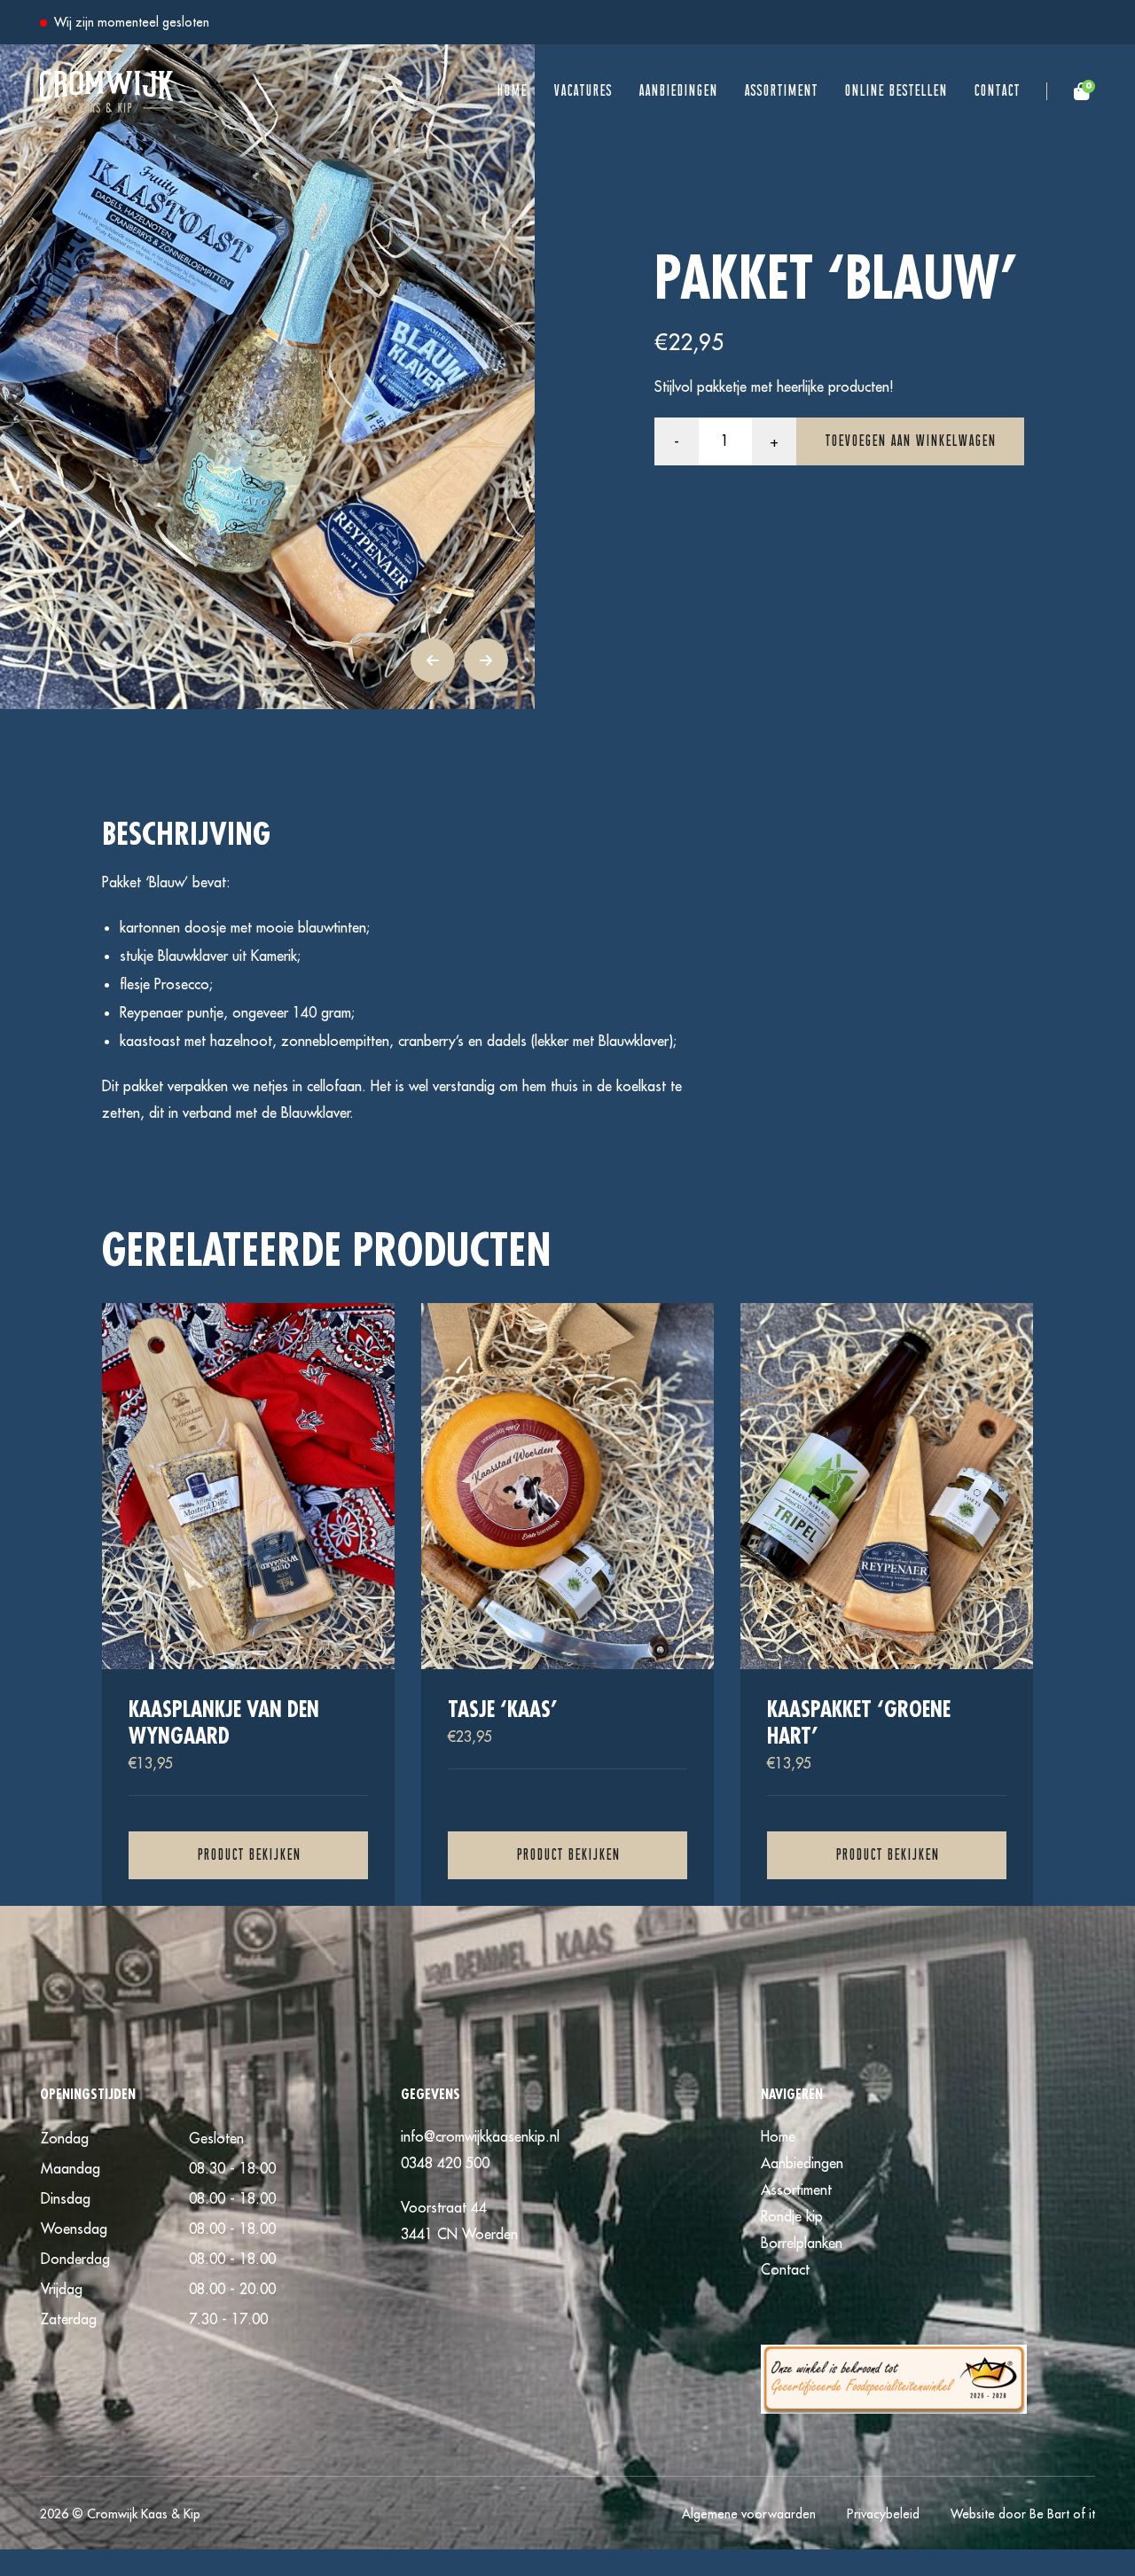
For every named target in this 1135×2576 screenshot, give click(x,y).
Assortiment (781, 91)
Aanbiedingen (678, 91)
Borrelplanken (802, 2243)
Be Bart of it (1062, 2514)
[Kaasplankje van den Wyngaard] (248, 1604)
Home (512, 91)
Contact (997, 91)
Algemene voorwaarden (749, 2514)
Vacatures (583, 91)
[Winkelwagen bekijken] (1058, 91)
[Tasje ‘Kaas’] (567, 1604)
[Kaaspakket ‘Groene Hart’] (887, 1604)
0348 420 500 (445, 2163)
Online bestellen (896, 91)
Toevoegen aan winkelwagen (910, 441)
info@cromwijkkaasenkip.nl (480, 2136)
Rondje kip (792, 2216)
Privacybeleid (883, 2514)
